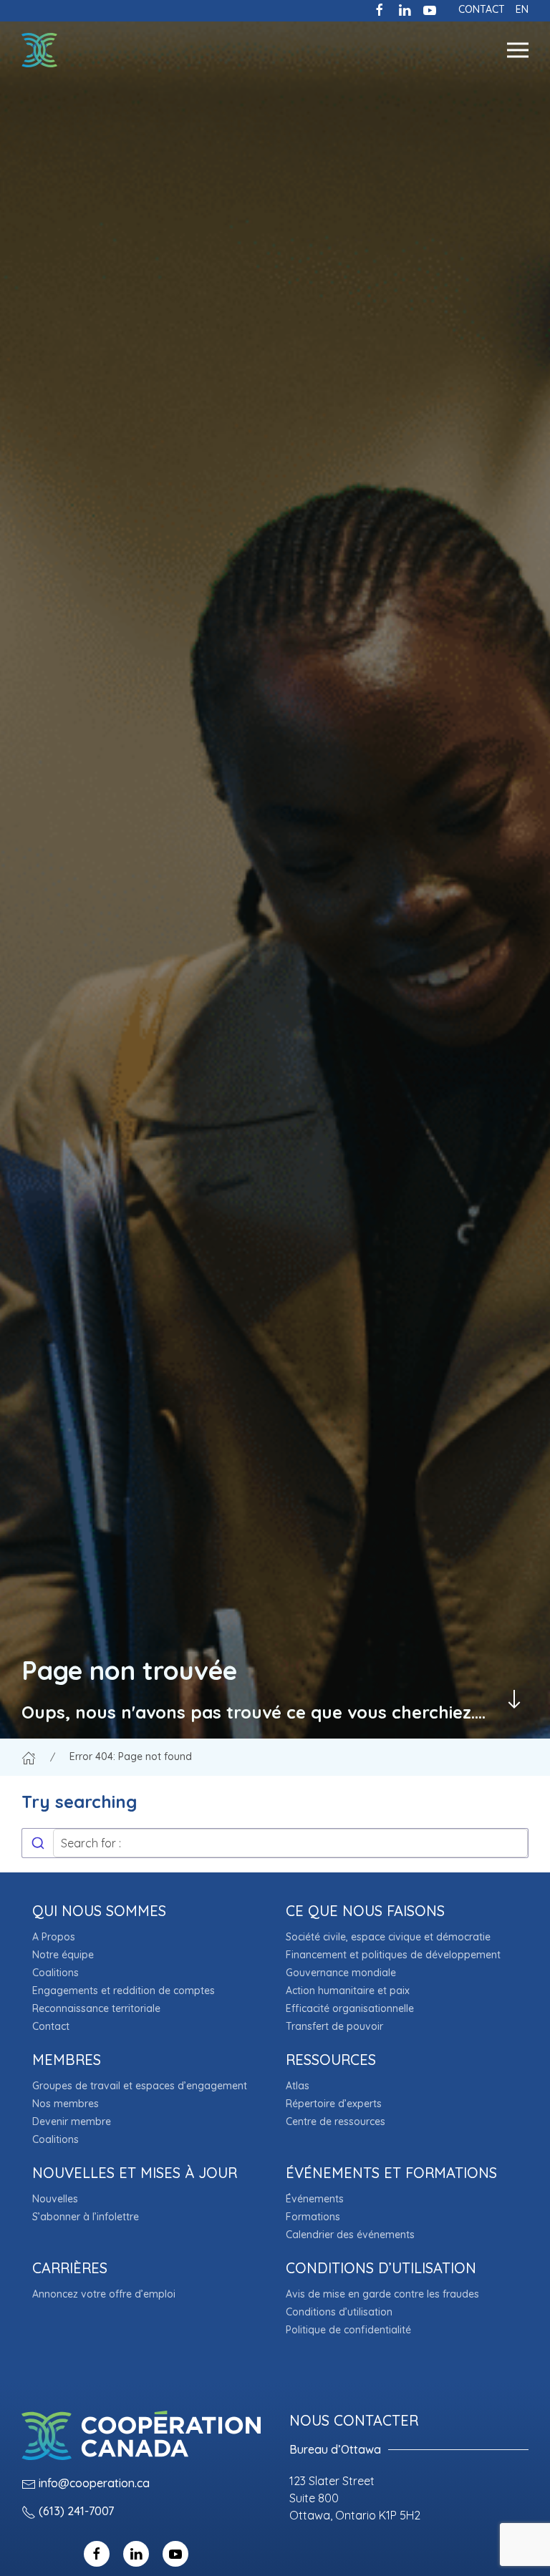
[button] (518, 50)
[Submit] (38, 1843)
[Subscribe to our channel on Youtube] (430, 9)
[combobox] (275, 1843)
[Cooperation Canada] (39, 50)
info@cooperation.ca (94, 2483)
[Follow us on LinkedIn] (405, 9)
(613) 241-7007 (76, 2511)
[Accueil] (29, 1756)
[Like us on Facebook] (380, 9)
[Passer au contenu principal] (514, 1699)
